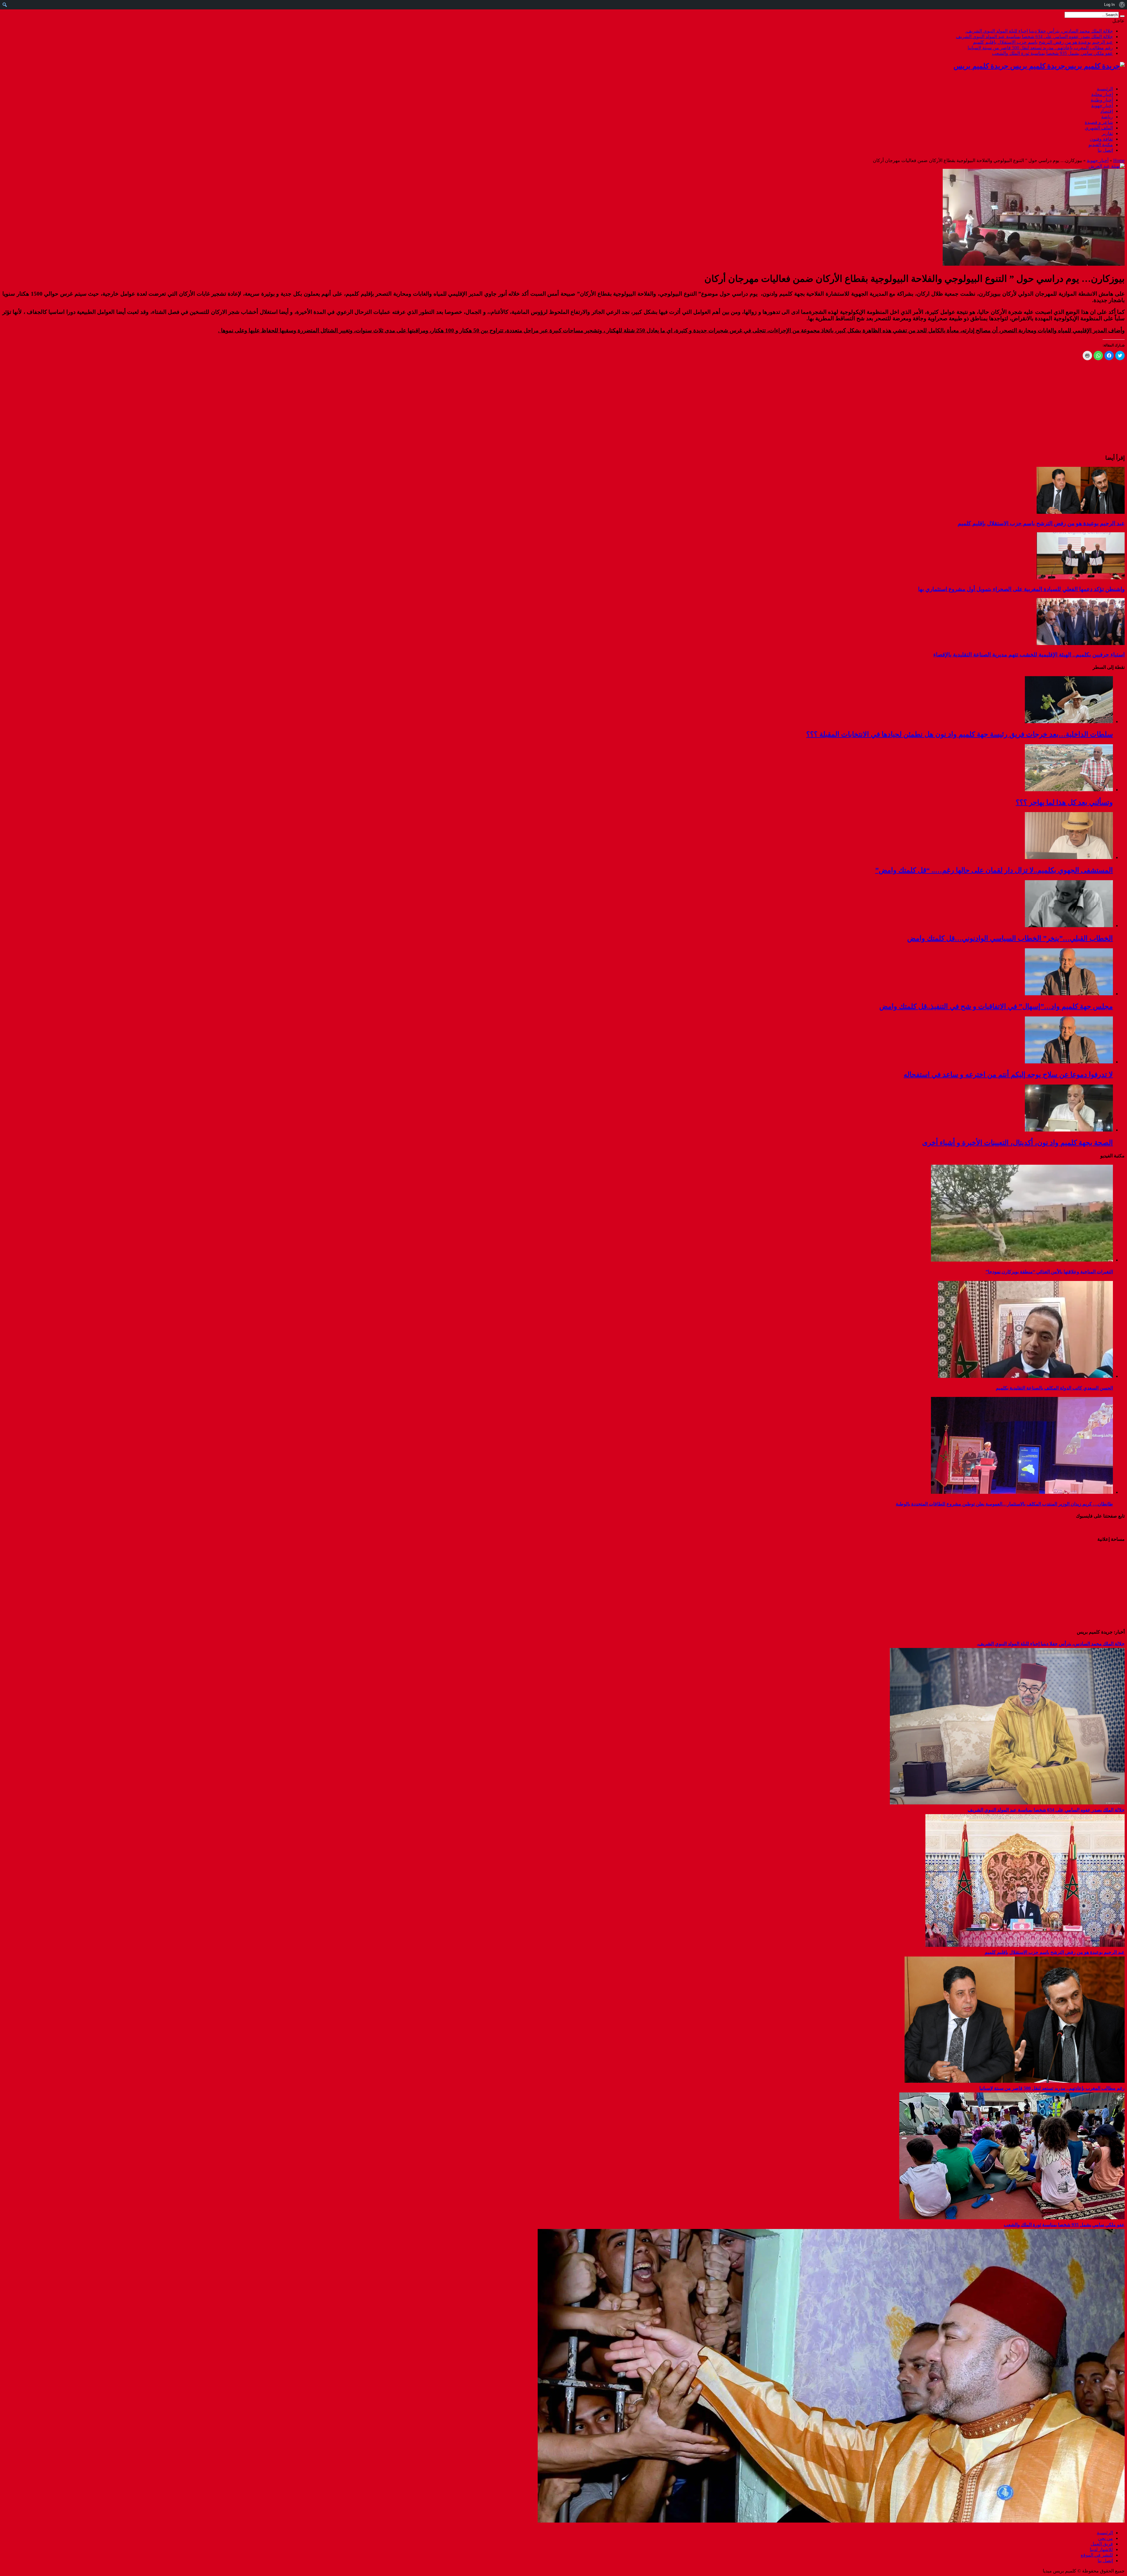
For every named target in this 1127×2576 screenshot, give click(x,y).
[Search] (1122, 16)
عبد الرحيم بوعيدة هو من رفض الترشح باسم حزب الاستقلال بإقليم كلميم (1043, 42)
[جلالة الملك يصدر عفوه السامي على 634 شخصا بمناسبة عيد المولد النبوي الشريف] (1025, 1945)
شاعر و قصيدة (1099, 122)
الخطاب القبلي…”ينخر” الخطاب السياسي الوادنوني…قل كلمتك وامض (1010, 938)
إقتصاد (1107, 111)
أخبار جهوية (1102, 106)
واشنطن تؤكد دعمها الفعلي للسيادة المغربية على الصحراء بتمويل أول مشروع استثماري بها (1021, 589)
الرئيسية (1105, 89)
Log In (1109, 5)
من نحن (1105, 2538)
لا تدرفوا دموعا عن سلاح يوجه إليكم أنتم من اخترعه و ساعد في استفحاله (1008, 1075)
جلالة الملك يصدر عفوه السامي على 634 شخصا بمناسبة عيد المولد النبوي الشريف (1034, 37)
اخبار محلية (1102, 94)
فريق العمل (1102, 2544)
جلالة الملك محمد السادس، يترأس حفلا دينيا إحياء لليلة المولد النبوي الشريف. (1039, 31)
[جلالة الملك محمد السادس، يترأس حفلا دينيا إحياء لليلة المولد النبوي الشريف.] (1007, 1803)
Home (1119, 160)
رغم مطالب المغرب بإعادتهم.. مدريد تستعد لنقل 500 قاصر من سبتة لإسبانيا (1040, 48)
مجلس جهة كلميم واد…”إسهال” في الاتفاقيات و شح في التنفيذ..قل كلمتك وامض (996, 1006)
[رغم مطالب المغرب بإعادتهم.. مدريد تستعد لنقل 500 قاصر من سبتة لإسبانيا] (1012, 2218)
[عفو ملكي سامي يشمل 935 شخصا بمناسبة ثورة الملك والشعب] (831, 2521)
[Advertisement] (1088, 1585)
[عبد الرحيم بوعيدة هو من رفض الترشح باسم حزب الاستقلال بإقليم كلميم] (1015, 2081)
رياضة (1107, 117)
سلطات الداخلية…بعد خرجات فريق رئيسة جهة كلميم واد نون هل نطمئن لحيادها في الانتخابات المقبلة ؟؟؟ (960, 734)
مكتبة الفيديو (1101, 145)
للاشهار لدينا (1101, 2549)
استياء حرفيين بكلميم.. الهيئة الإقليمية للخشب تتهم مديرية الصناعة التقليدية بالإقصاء (1029, 655)
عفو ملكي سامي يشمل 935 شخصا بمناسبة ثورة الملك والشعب (1052, 53)
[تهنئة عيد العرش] (1107, 166)
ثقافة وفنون (1101, 139)
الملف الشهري (1099, 128)
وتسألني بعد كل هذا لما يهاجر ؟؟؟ (1064, 802)
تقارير (1107, 133)
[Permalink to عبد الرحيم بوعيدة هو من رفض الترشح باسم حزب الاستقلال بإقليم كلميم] (1081, 512)
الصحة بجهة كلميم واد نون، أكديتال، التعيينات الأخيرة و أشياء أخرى (1018, 1143)
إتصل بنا (1105, 150)
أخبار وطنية (1102, 100)
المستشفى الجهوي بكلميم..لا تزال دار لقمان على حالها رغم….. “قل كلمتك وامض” (994, 870)
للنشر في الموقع (1097, 2555)
